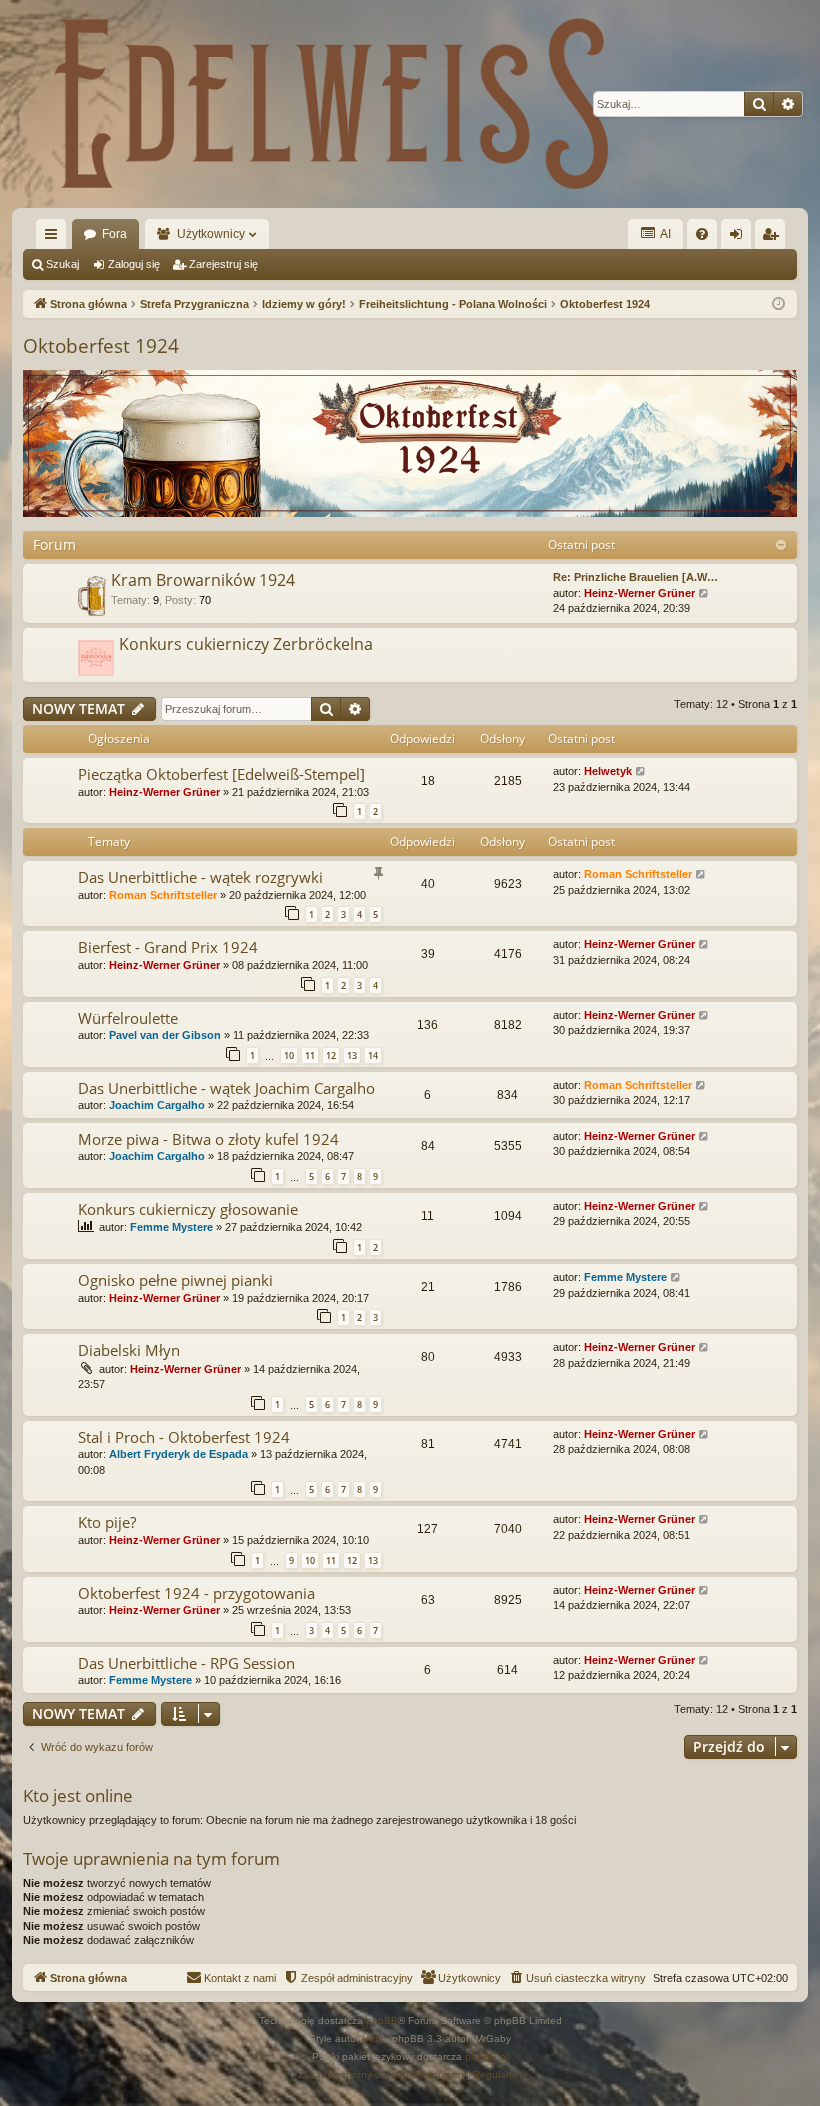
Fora (114, 234)
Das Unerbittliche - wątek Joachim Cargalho (226, 1088)
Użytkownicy (211, 234)
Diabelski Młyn (129, 1350)
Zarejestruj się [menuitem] (774, 238)
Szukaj (62, 264)
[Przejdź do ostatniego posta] (641, 771)
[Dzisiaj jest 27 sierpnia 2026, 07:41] (778, 304)
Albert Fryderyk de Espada (178, 1454)
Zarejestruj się (223, 264)
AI (664, 234)
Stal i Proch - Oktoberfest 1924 (184, 1437)
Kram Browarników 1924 (203, 580)
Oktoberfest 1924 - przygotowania (196, 1593)
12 (331, 1055)
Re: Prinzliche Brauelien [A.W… (635, 577)
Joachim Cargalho (157, 1105)
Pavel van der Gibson (165, 1035)
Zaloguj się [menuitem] (740, 238)
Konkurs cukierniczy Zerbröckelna (246, 644)
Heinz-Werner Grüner (639, 593)
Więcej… (55, 238)
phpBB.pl (486, 2056)
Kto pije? (107, 1522)
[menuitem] (702, 234)
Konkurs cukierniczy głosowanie (188, 1209)
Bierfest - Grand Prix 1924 (168, 947)
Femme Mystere (171, 1227)
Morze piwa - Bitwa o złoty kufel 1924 (208, 1139)
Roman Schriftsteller (163, 895)
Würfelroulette (128, 1018)
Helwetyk (608, 771)
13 (352, 1055)
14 (373, 1055)
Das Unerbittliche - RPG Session (186, 1663)
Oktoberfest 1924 (101, 346)
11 (310, 1055)
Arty (374, 2038)
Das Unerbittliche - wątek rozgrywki (200, 877)
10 (289, 1055)
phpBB (382, 2020)
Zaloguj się (134, 264)
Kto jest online (78, 1795)
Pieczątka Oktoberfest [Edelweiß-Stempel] (221, 774)
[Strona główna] (332, 104)
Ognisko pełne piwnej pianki (175, 1280)
